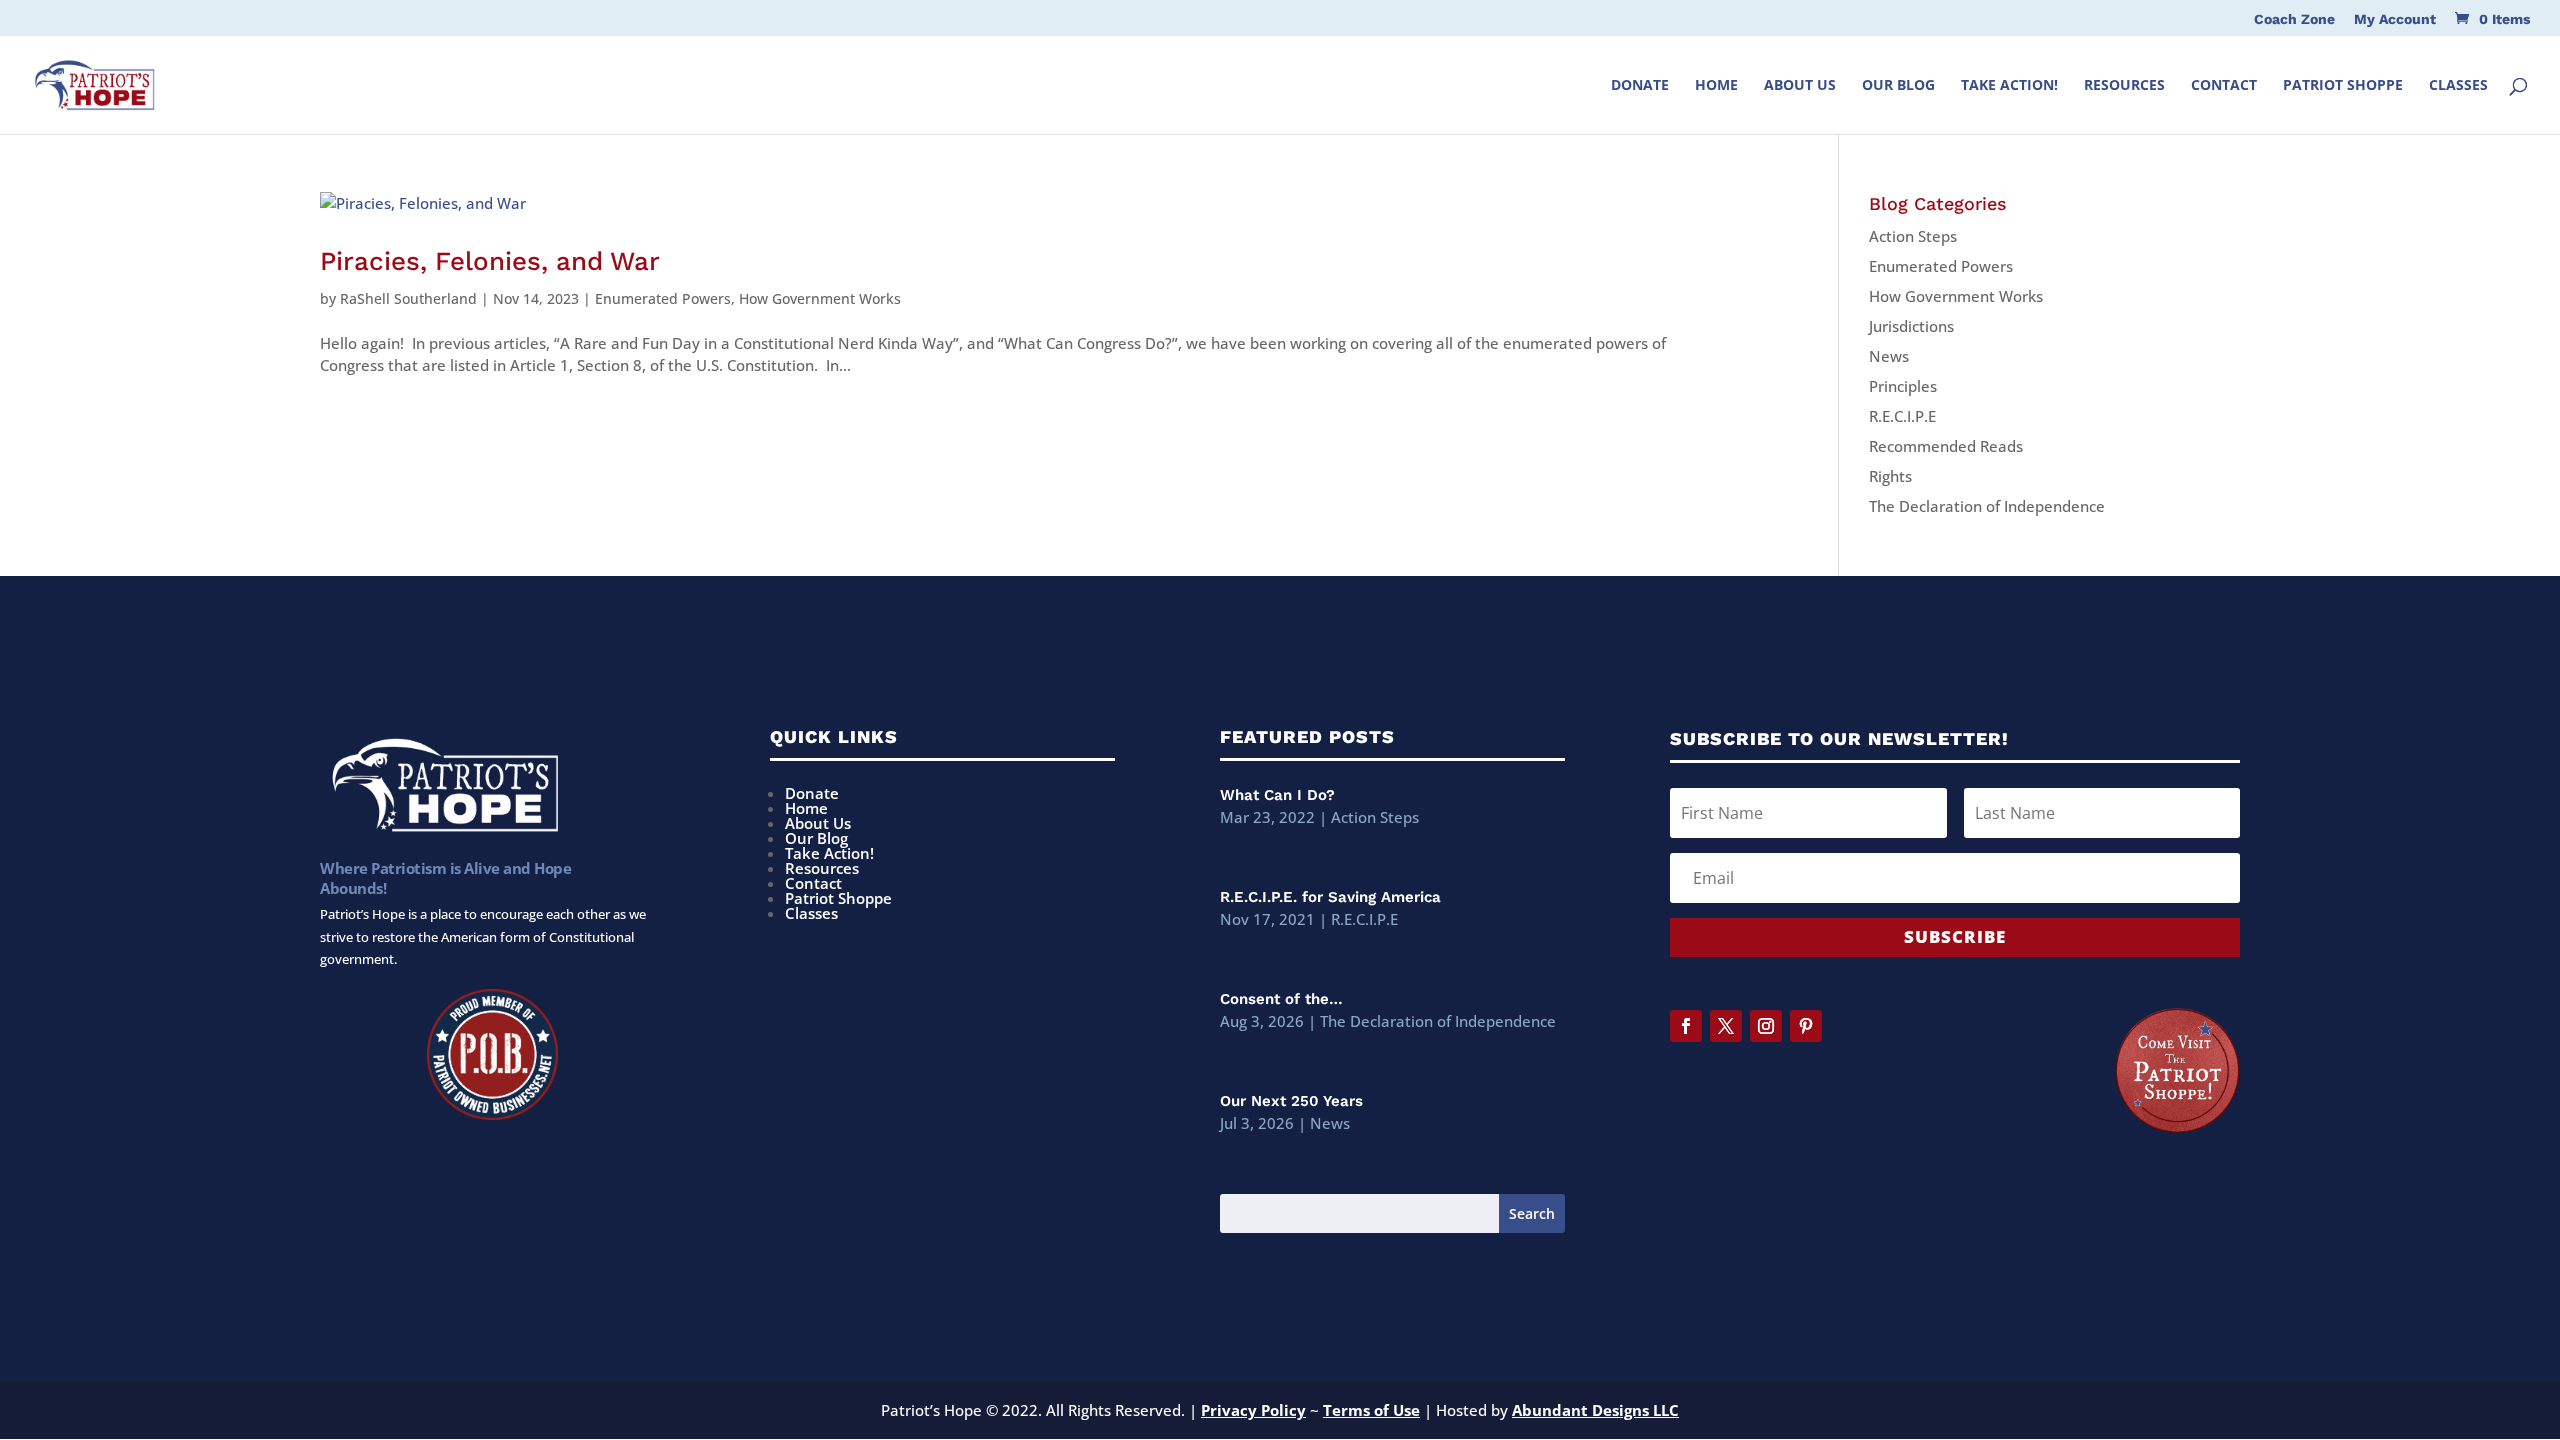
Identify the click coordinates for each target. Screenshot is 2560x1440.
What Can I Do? (1277, 795)
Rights (1890, 476)
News (1889, 356)
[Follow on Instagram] (1766, 1026)
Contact (2224, 86)
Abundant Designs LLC (1595, 1410)
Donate (1640, 86)
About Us (1800, 86)
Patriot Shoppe (2343, 86)
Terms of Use (1371, 1410)
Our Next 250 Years (1291, 1101)
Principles (1903, 386)
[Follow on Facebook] (1686, 1026)
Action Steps (1913, 236)
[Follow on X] (1726, 1026)
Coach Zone (2294, 19)
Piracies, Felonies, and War (490, 261)
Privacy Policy (1253, 1410)
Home (1716, 86)
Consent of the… (1281, 999)
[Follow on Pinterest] (1806, 1026)
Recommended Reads (1946, 446)
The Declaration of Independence (1987, 506)
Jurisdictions (1911, 326)
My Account (2395, 19)
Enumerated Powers (663, 298)
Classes (2458, 86)
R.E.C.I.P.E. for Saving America (1330, 897)
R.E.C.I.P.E (1902, 416)
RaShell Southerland (408, 298)
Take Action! (2009, 86)
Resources (2124, 86)
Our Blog (1898, 86)
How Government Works (820, 298)
